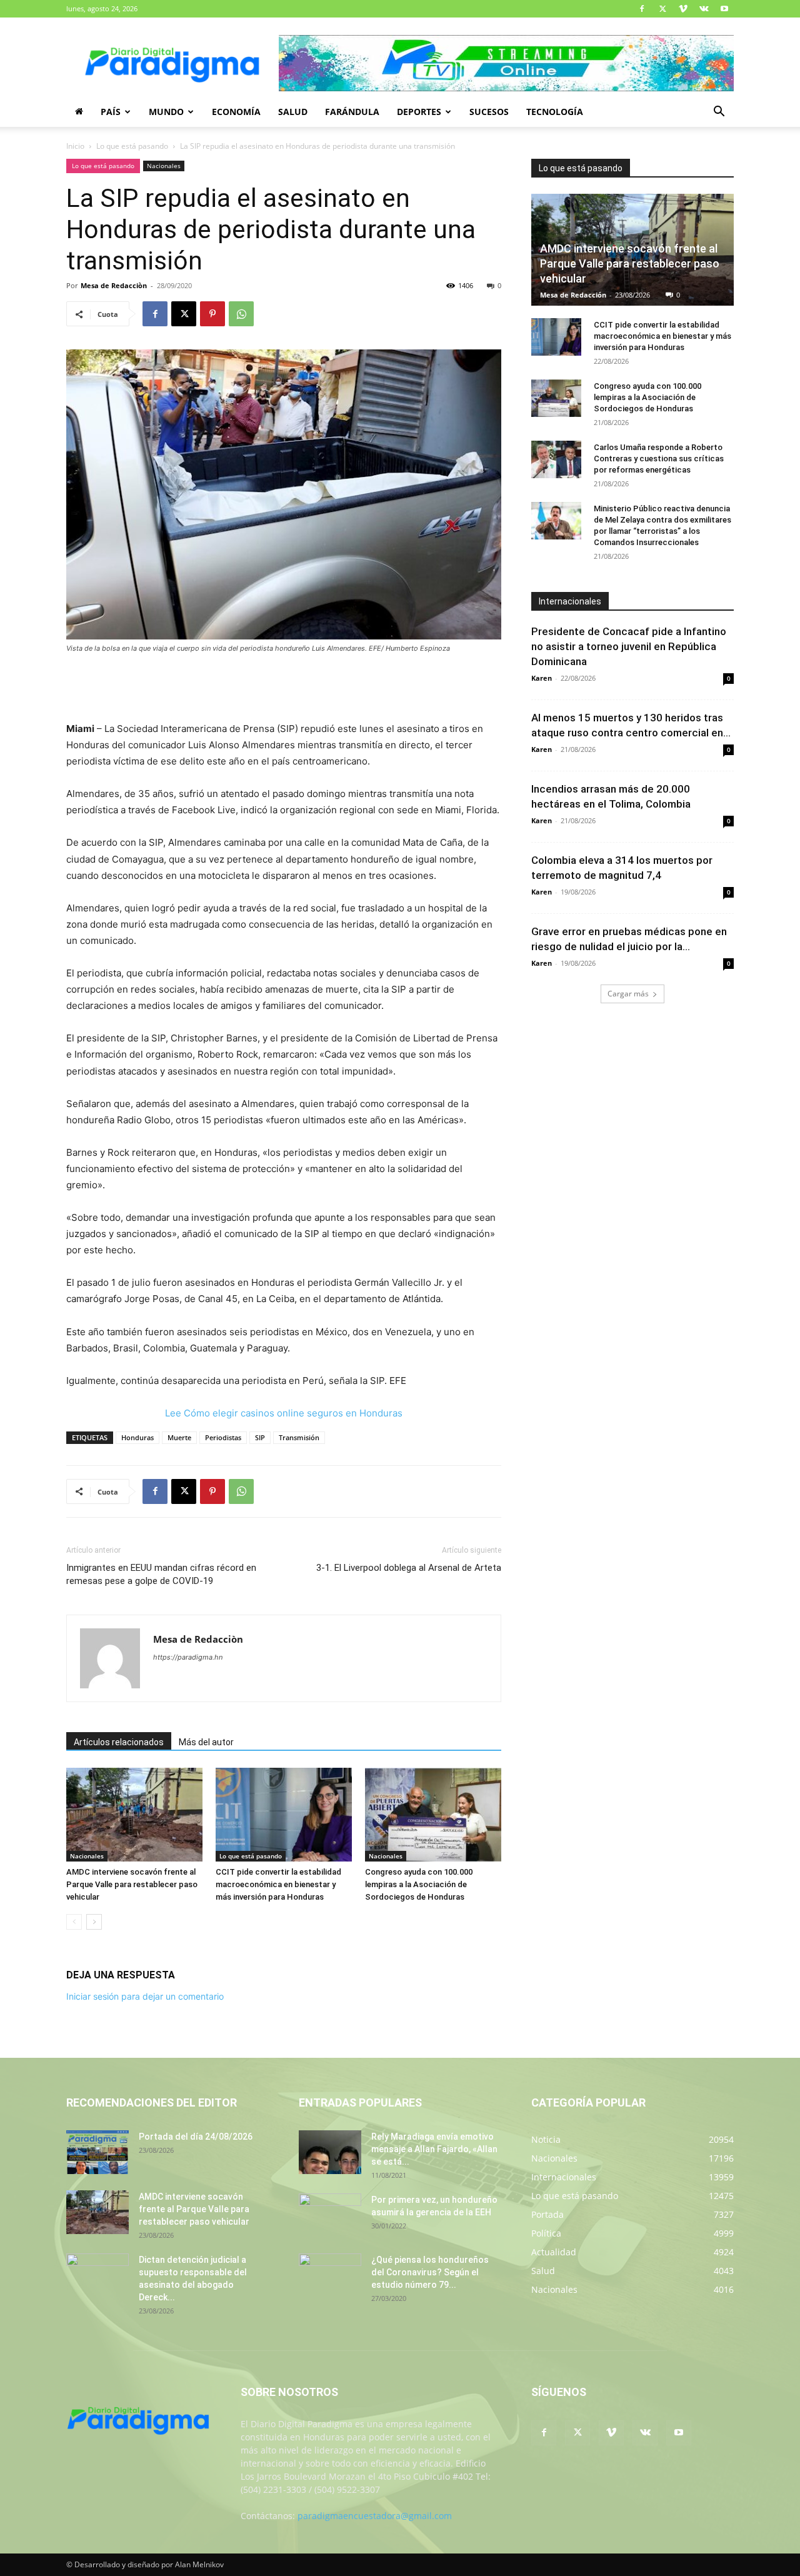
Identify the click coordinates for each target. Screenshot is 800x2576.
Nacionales (164, 166)
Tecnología (555, 112)
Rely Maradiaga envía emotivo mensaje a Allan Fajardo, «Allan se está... (434, 2149)
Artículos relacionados (119, 1742)
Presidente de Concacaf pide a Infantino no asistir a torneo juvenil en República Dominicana (629, 646)
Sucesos (489, 112)
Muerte (179, 1437)
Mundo (166, 112)
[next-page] (94, 1922)
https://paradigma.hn (188, 1657)
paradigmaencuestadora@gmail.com (375, 2516)
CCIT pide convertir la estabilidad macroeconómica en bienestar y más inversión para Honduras (278, 1884)
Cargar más (628, 994)
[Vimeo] (683, 9)
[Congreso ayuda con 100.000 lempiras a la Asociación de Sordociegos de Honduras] (433, 1815)
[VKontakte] (704, 9)
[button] (719, 113)
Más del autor (206, 1742)
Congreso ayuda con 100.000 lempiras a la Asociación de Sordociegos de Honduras (419, 1884)
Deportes (419, 112)
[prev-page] (74, 1922)
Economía (236, 112)
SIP (260, 1437)
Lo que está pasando (132, 146)
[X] (662, 9)
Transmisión (299, 1437)
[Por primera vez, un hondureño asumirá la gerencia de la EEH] (330, 2215)
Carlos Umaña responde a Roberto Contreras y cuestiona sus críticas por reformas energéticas (659, 459)
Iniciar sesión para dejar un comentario (145, 1996)
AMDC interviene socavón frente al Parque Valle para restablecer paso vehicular (132, 1884)
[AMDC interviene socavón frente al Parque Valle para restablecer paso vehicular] (134, 1815)
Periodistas (223, 1437)
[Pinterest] (212, 314)
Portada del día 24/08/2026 (196, 2137)
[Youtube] (724, 9)
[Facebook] (642, 9)
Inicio (75, 146)
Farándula (352, 112)
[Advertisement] (284, 689)
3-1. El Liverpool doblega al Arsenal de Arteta (409, 1568)
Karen (542, 678)
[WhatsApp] (241, 314)
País (111, 112)
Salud (293, 112)
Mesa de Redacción (573, 295)
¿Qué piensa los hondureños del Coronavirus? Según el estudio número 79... (430, 2272)
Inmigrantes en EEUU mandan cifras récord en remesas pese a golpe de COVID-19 (161, 1574)
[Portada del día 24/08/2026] (97, 2152)
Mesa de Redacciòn (114, 285)
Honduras (137, 1437)
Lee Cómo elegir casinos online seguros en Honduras (284, 1413)
